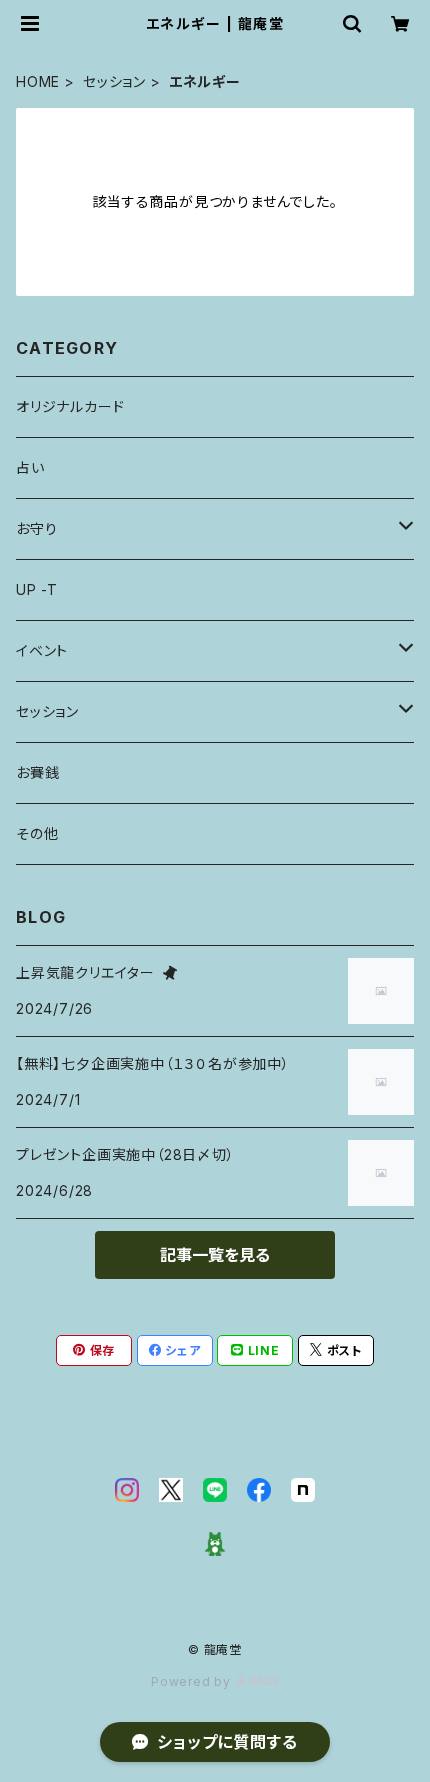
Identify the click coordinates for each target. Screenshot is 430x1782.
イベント (42, 650)
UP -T (37, 589)
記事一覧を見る (215, 1255)
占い (30, 467)
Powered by (193, 1681)
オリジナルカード (70, 406)
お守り (36, 528)
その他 (37, 833)
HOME (38, 81)
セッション (114, 81)
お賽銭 (37, 772)
